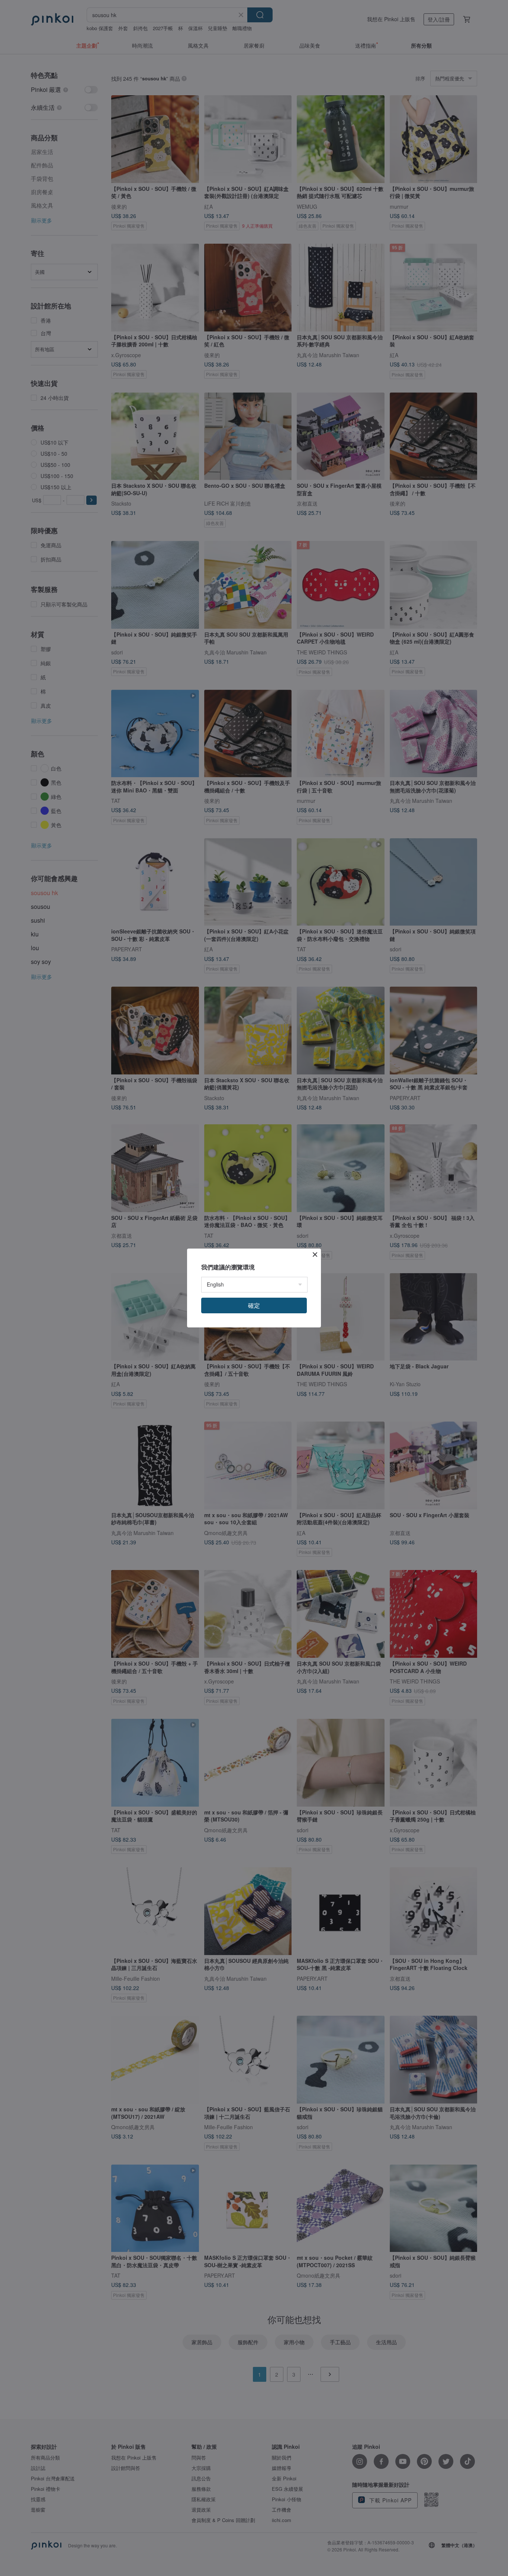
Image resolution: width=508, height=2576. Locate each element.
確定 (254, 1305)
